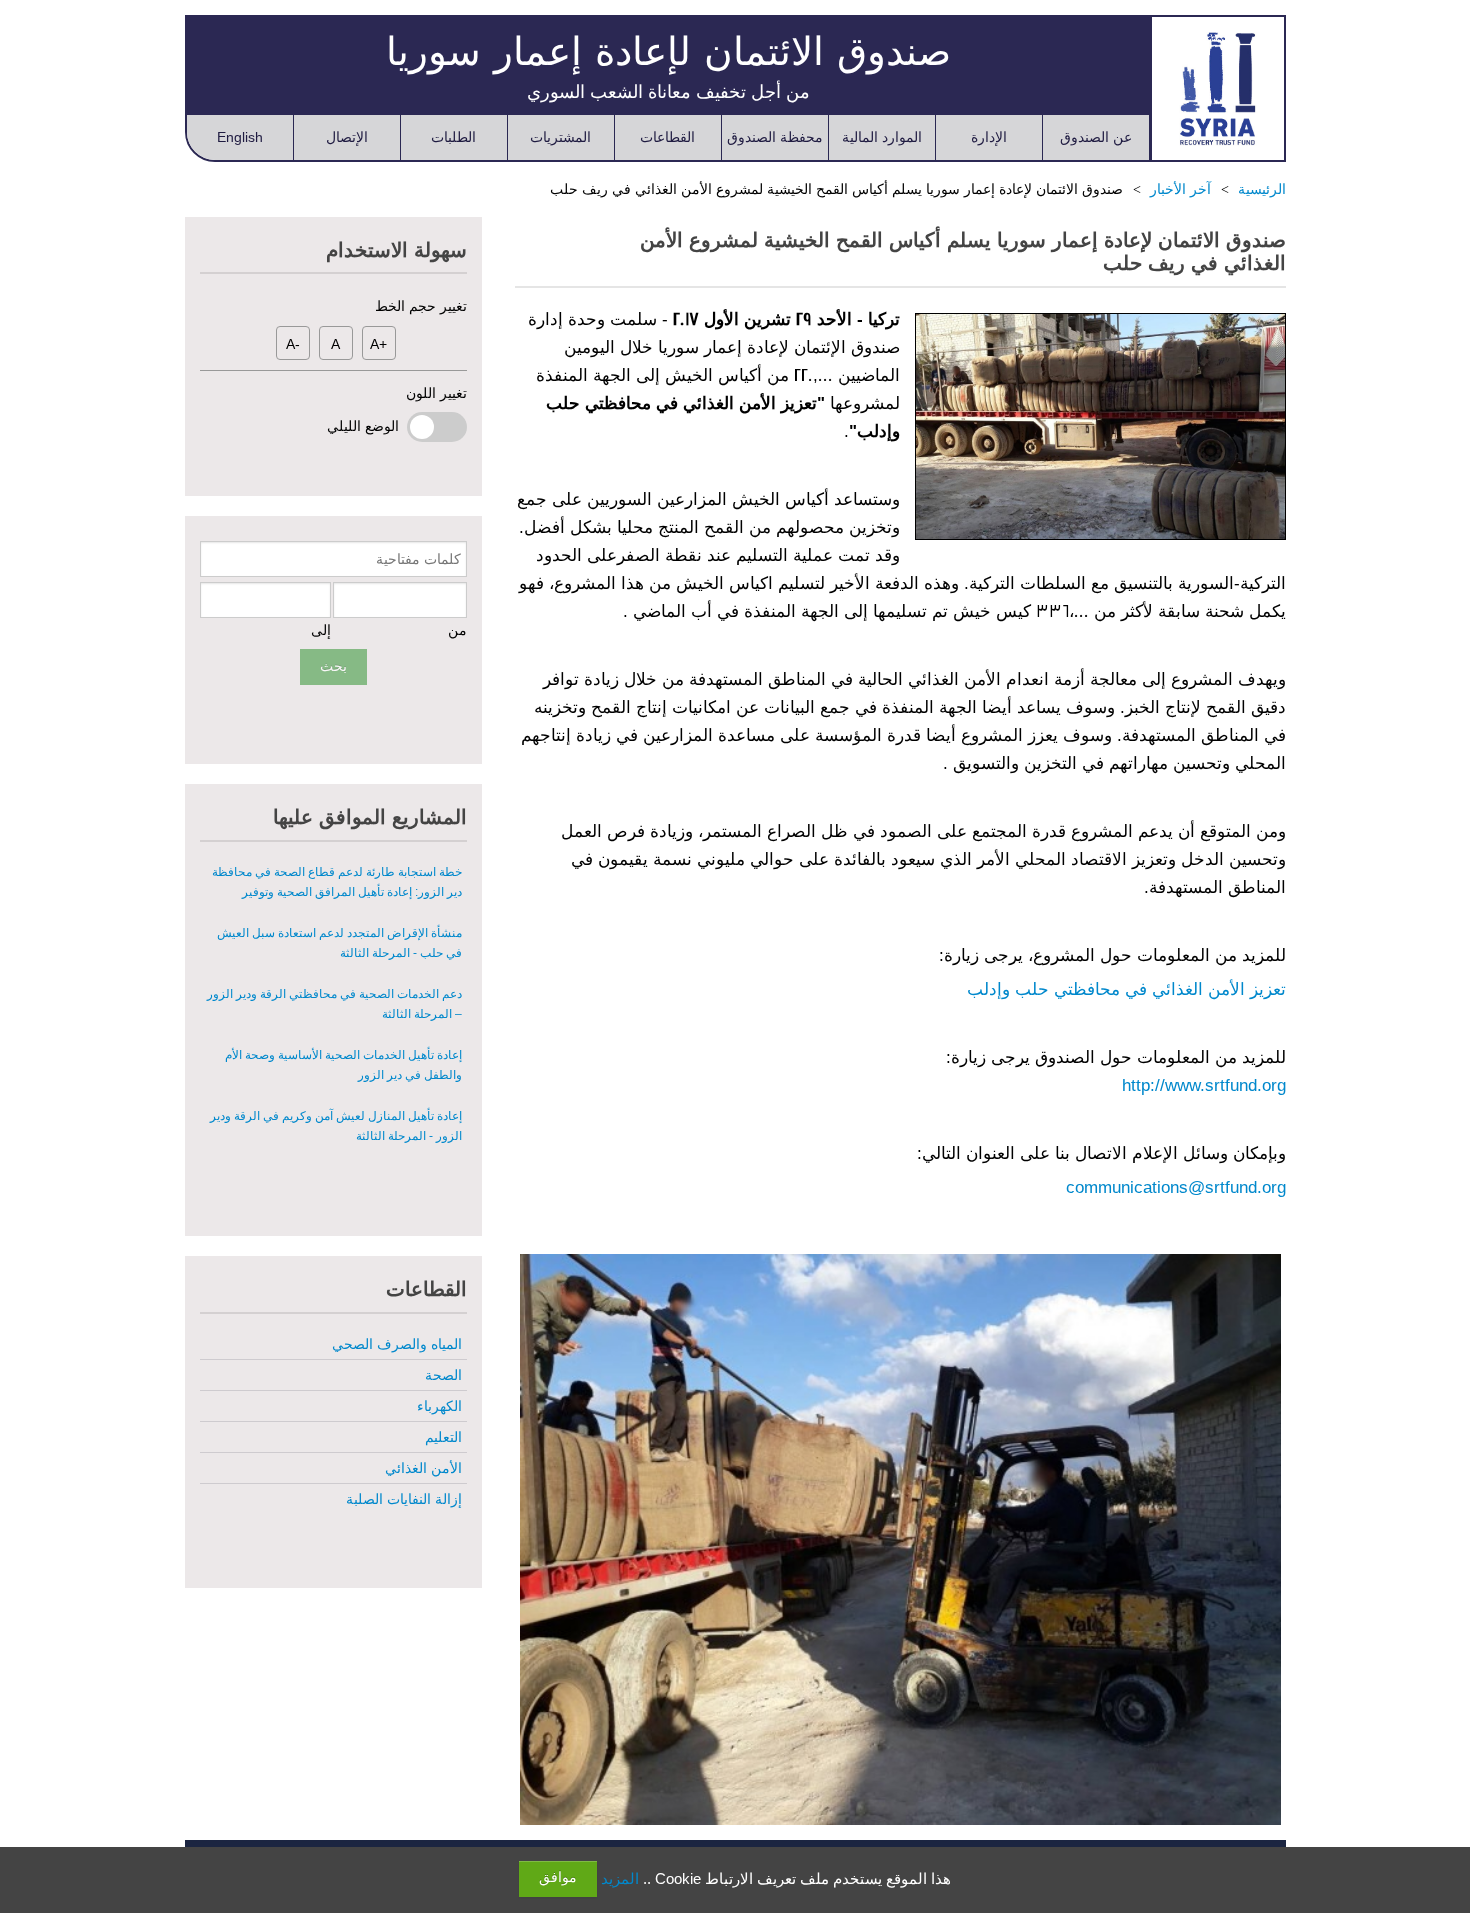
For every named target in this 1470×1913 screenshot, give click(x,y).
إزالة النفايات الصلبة (404, 1499)
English (240, 137)
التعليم (443, 1437)
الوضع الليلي (367, 426)
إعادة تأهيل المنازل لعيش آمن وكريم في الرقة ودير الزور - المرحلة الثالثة (336, 1126)
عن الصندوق (1096, 137)
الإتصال (347, 137)
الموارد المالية (882, 137)
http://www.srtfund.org (1204, 1085)
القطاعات (667, 137)
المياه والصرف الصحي (397, 1344)
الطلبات (453, 137)
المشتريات (560, 137)
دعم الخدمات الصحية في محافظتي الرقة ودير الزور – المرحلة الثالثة (334, 1004)
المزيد (620, 1878)
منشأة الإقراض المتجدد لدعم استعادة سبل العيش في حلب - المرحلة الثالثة (339, 943)
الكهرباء (439, 1406)
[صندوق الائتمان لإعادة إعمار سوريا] (1217, 88)
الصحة (443, 1375)
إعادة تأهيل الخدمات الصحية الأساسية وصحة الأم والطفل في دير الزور (343, 1065)
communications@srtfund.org (1176, 1187)
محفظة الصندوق (775, 137)
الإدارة (989, 137)
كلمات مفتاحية (418, 559)
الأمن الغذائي (423, 1468)
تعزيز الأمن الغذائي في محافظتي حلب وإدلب (1126, 989)
